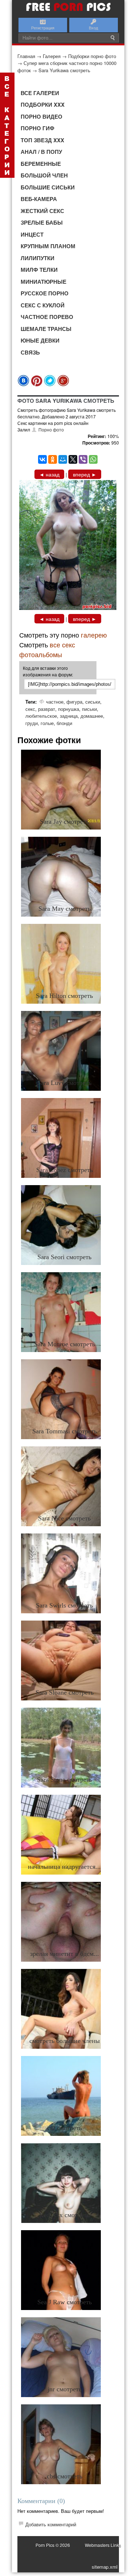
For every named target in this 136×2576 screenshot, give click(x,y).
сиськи (93, 702)
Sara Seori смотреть (64, 1257)
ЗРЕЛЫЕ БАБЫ (42, 222)
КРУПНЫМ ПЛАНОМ (48, 246)
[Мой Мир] (63, 459)
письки (89, 709)
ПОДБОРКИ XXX (43, 105)
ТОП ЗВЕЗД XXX (42, 140)
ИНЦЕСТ (32, 234)
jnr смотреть (65, 2389)
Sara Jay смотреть (64, 822)
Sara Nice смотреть (64, 1518)
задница (69, 716)
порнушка (69, 709)
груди (32, 723)
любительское (41, 716)
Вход (93, 28)
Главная (26, 56)
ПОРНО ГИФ (38, 128)
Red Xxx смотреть (64, 2215)
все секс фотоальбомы (47, 649)
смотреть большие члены (65, 2041)
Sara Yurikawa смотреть (64, 70)
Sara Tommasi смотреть (65, 1431)
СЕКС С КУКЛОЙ (43, 305)
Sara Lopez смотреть (65, 1170)
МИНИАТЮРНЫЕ (44, 282)
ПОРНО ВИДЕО (42, 116)
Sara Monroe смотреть (65, 1344)
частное (55, 702)
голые (47, 723)
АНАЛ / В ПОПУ (41, 152)
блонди (64, 723)
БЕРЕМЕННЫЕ (41, 164)
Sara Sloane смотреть (65, 1692)
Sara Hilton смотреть (64, 996)
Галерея (52, 56)
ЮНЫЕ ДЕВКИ (40, 340)
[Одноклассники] (53, 459)
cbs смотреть (65, 2476)
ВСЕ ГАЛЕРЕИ (40, 93)
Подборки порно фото (92, 56)
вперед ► (85, 474)
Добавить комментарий (51, 2524)
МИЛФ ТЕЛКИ (39, 270)
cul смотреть (65, 2128)
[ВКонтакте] (42, 459)
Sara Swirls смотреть (64, 1605)
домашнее (92, 716)
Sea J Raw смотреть (65, 2302)
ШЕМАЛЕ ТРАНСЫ (46, 329)
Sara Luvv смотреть (64, 1083)
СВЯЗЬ (30, 352)
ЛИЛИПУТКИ (38, 258)
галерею (94, 635)
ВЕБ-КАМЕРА (39, 199)
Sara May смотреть (65, 909)
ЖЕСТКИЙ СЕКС (42, 211)
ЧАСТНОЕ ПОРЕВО (47, 317)
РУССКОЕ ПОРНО (45, 293)
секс (30, 709)
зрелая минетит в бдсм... (65, 1954)
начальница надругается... (64, 1867)
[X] (73, 459)
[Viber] (83, 459)
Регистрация (43, 28)
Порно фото (51, 429)
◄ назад (49, 474)
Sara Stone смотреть (65, 1780)
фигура (74, 702)
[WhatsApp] (93, 459)
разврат (47, 709)
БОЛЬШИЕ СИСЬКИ (48, 187)
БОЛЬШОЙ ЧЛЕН (44, 175)
